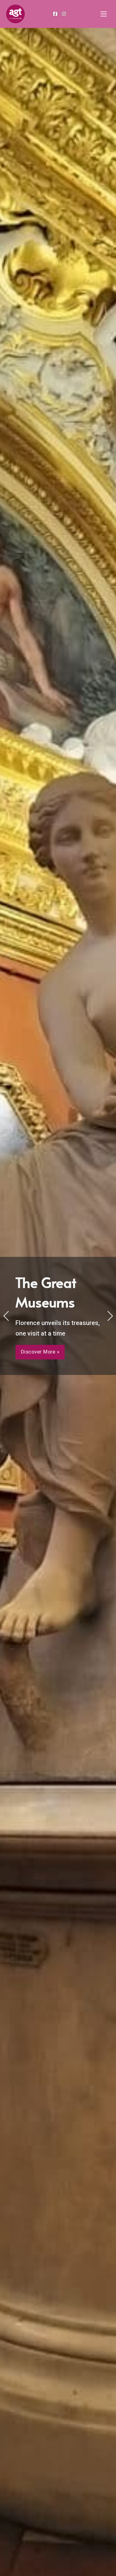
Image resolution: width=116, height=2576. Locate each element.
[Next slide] (110, 1316)
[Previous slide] (6, 1316)
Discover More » (40, 1352)
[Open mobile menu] (104, 14)
